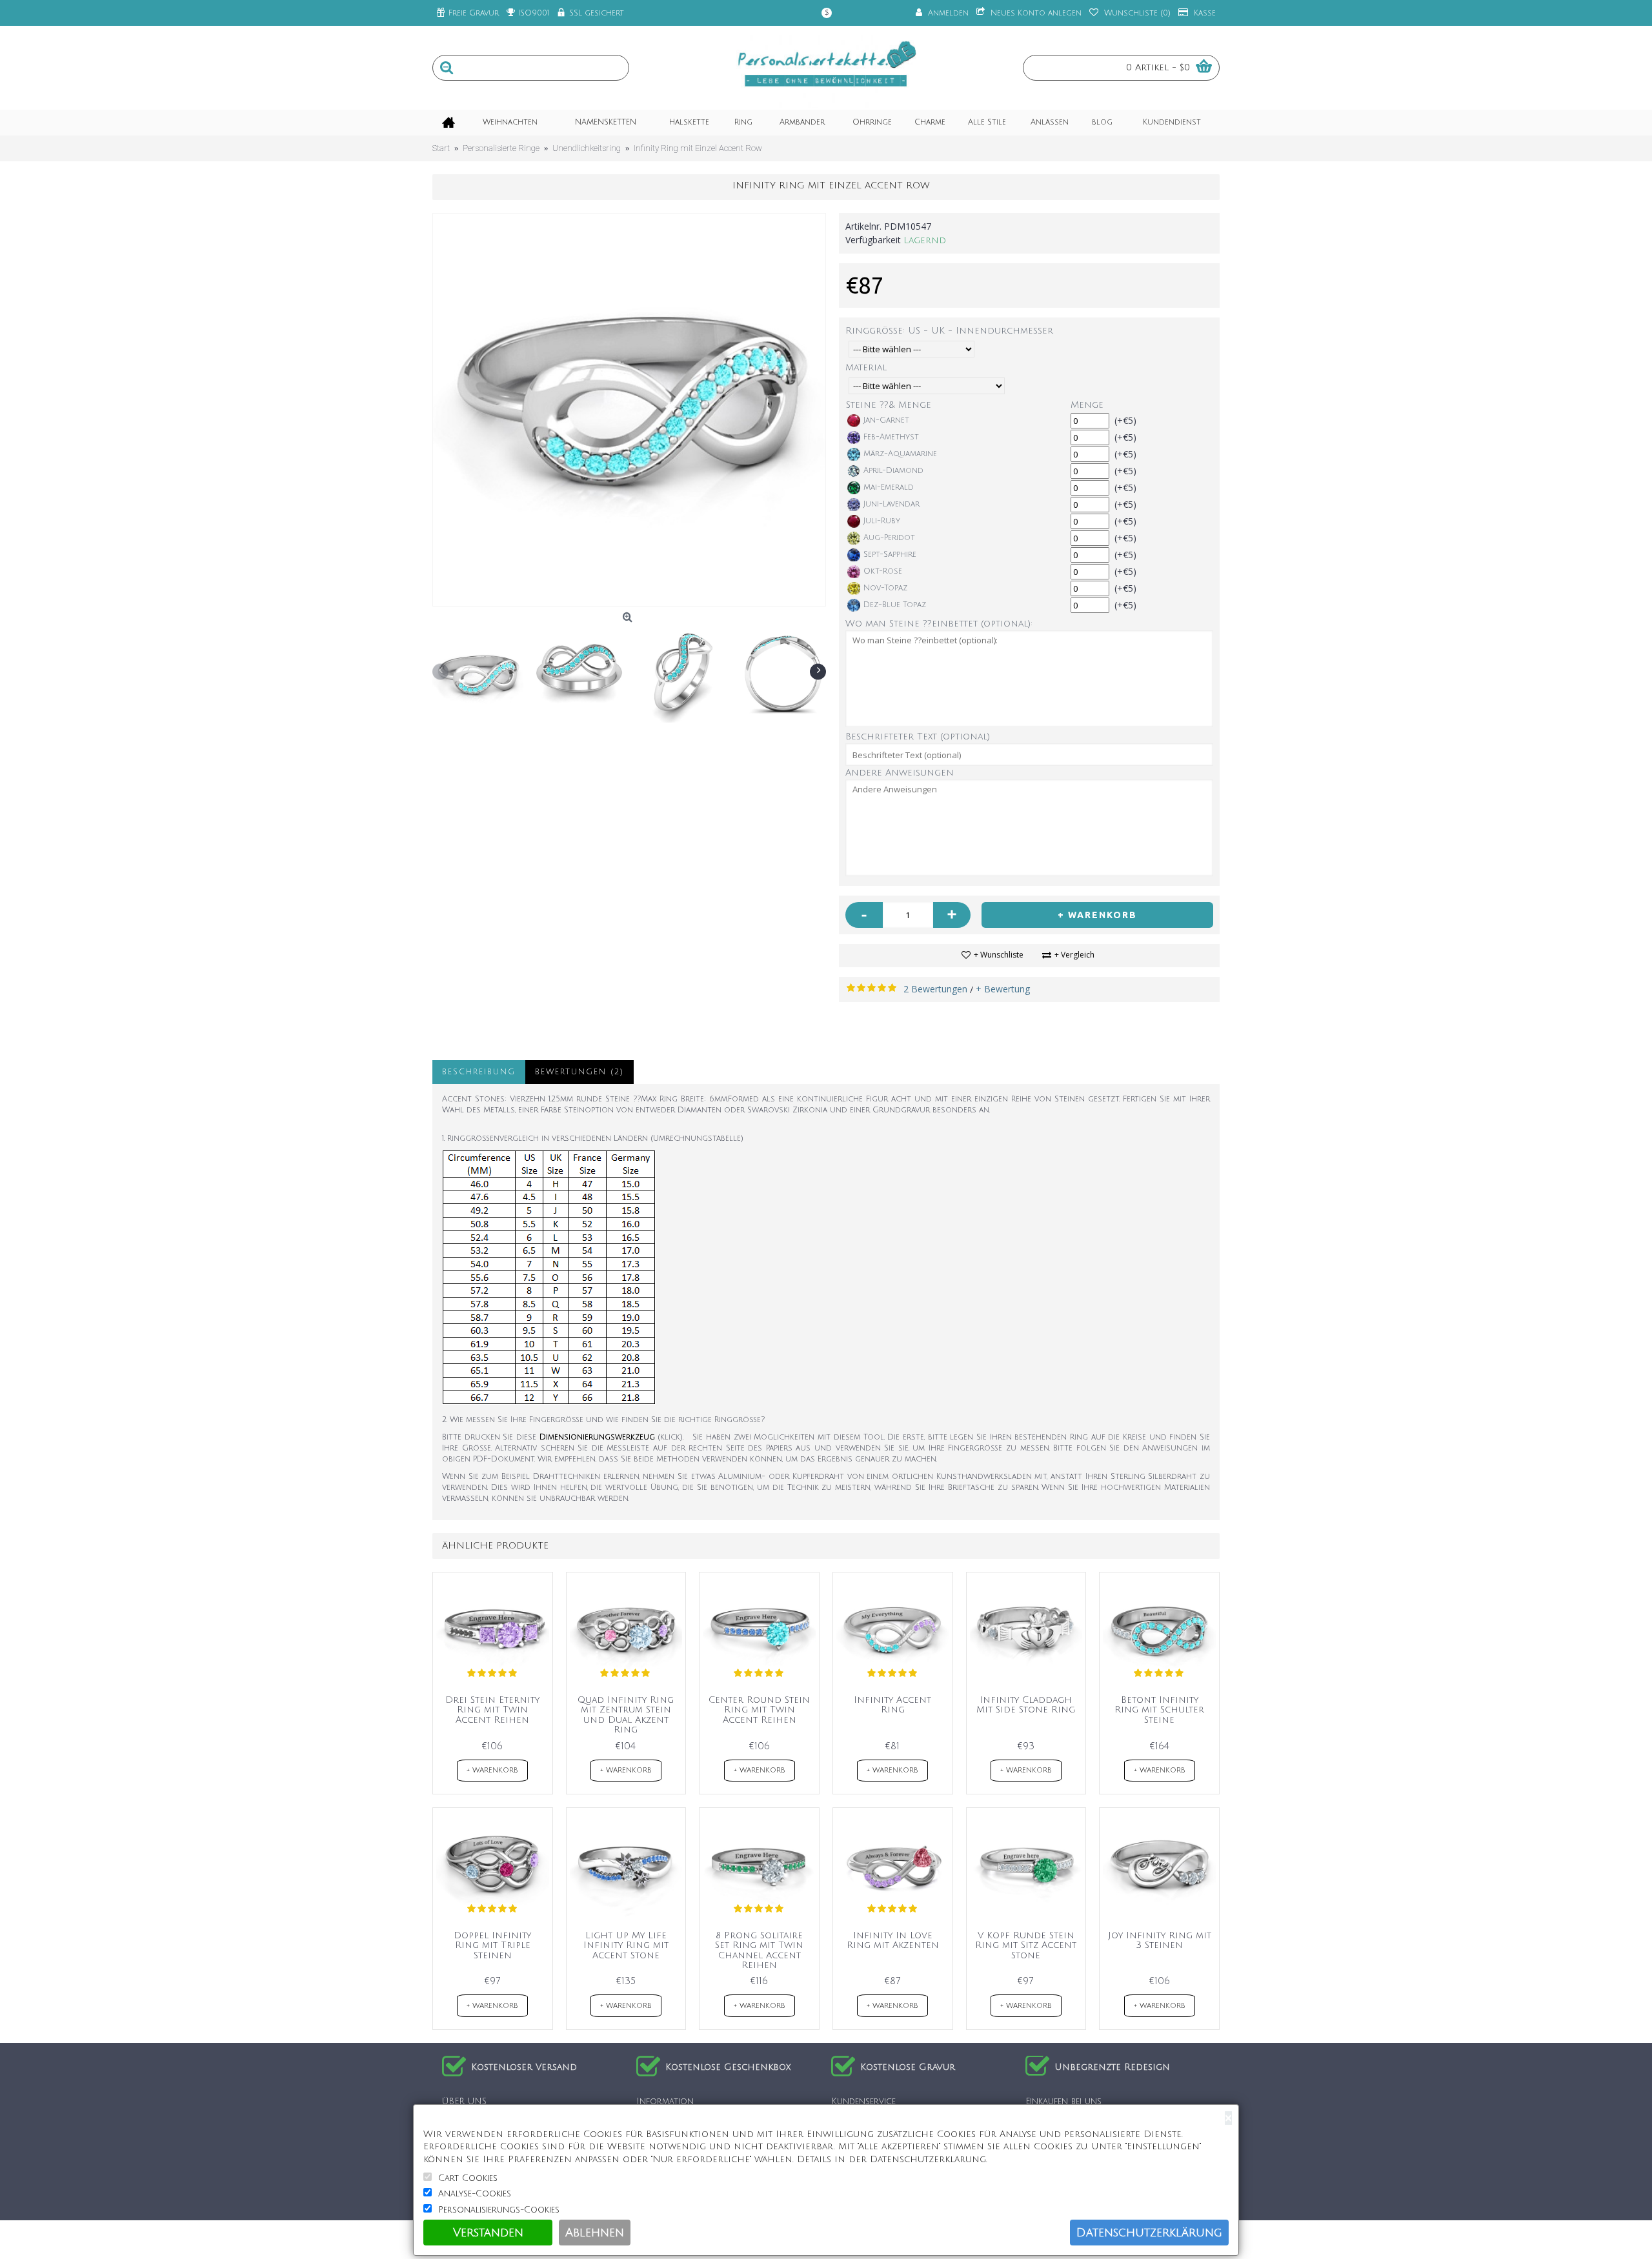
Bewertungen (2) (579, 1072)
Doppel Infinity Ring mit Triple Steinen (492, 1945)
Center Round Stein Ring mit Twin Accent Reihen (759, 1710)
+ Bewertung (1003, 989)
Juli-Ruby (882, 521)
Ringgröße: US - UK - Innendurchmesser (949, 331)
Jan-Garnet (886, 420)
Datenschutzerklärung (1149, 2233)
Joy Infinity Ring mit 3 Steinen (1160, 1940)
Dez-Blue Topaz (895, 605)
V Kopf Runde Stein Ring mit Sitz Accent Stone (1026, 1945)
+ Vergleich (1074, 955)
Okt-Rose (883, 571)
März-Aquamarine (900, 454)
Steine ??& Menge (889, 405)
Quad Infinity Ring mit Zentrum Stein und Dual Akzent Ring (626, 1715)
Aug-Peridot (889, 538)
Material (866, 367)
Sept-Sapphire (890, 555)
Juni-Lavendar (891, 504)
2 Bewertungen (935, 989)
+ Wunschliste (999, 955)
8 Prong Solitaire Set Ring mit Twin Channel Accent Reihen (759, 1950)
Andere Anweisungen (900, 773)
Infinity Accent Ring (892, 1705)
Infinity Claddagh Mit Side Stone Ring (1026, 1705)
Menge (1087, 405)
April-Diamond (893, 471)
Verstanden (488, 2233)
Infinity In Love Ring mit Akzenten (893, 1940)
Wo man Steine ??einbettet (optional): (939, 624)
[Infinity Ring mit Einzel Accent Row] (629, 410)
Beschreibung (479, 1072)
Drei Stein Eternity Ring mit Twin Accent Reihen (492, 1710)
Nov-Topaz (885, 588)
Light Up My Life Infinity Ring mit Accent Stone (626, 1945)
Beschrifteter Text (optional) (918, 737)
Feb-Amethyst (891, 437)
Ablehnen (595, 2233)
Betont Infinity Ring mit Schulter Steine (1159, 1710)
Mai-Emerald (889, 487)
